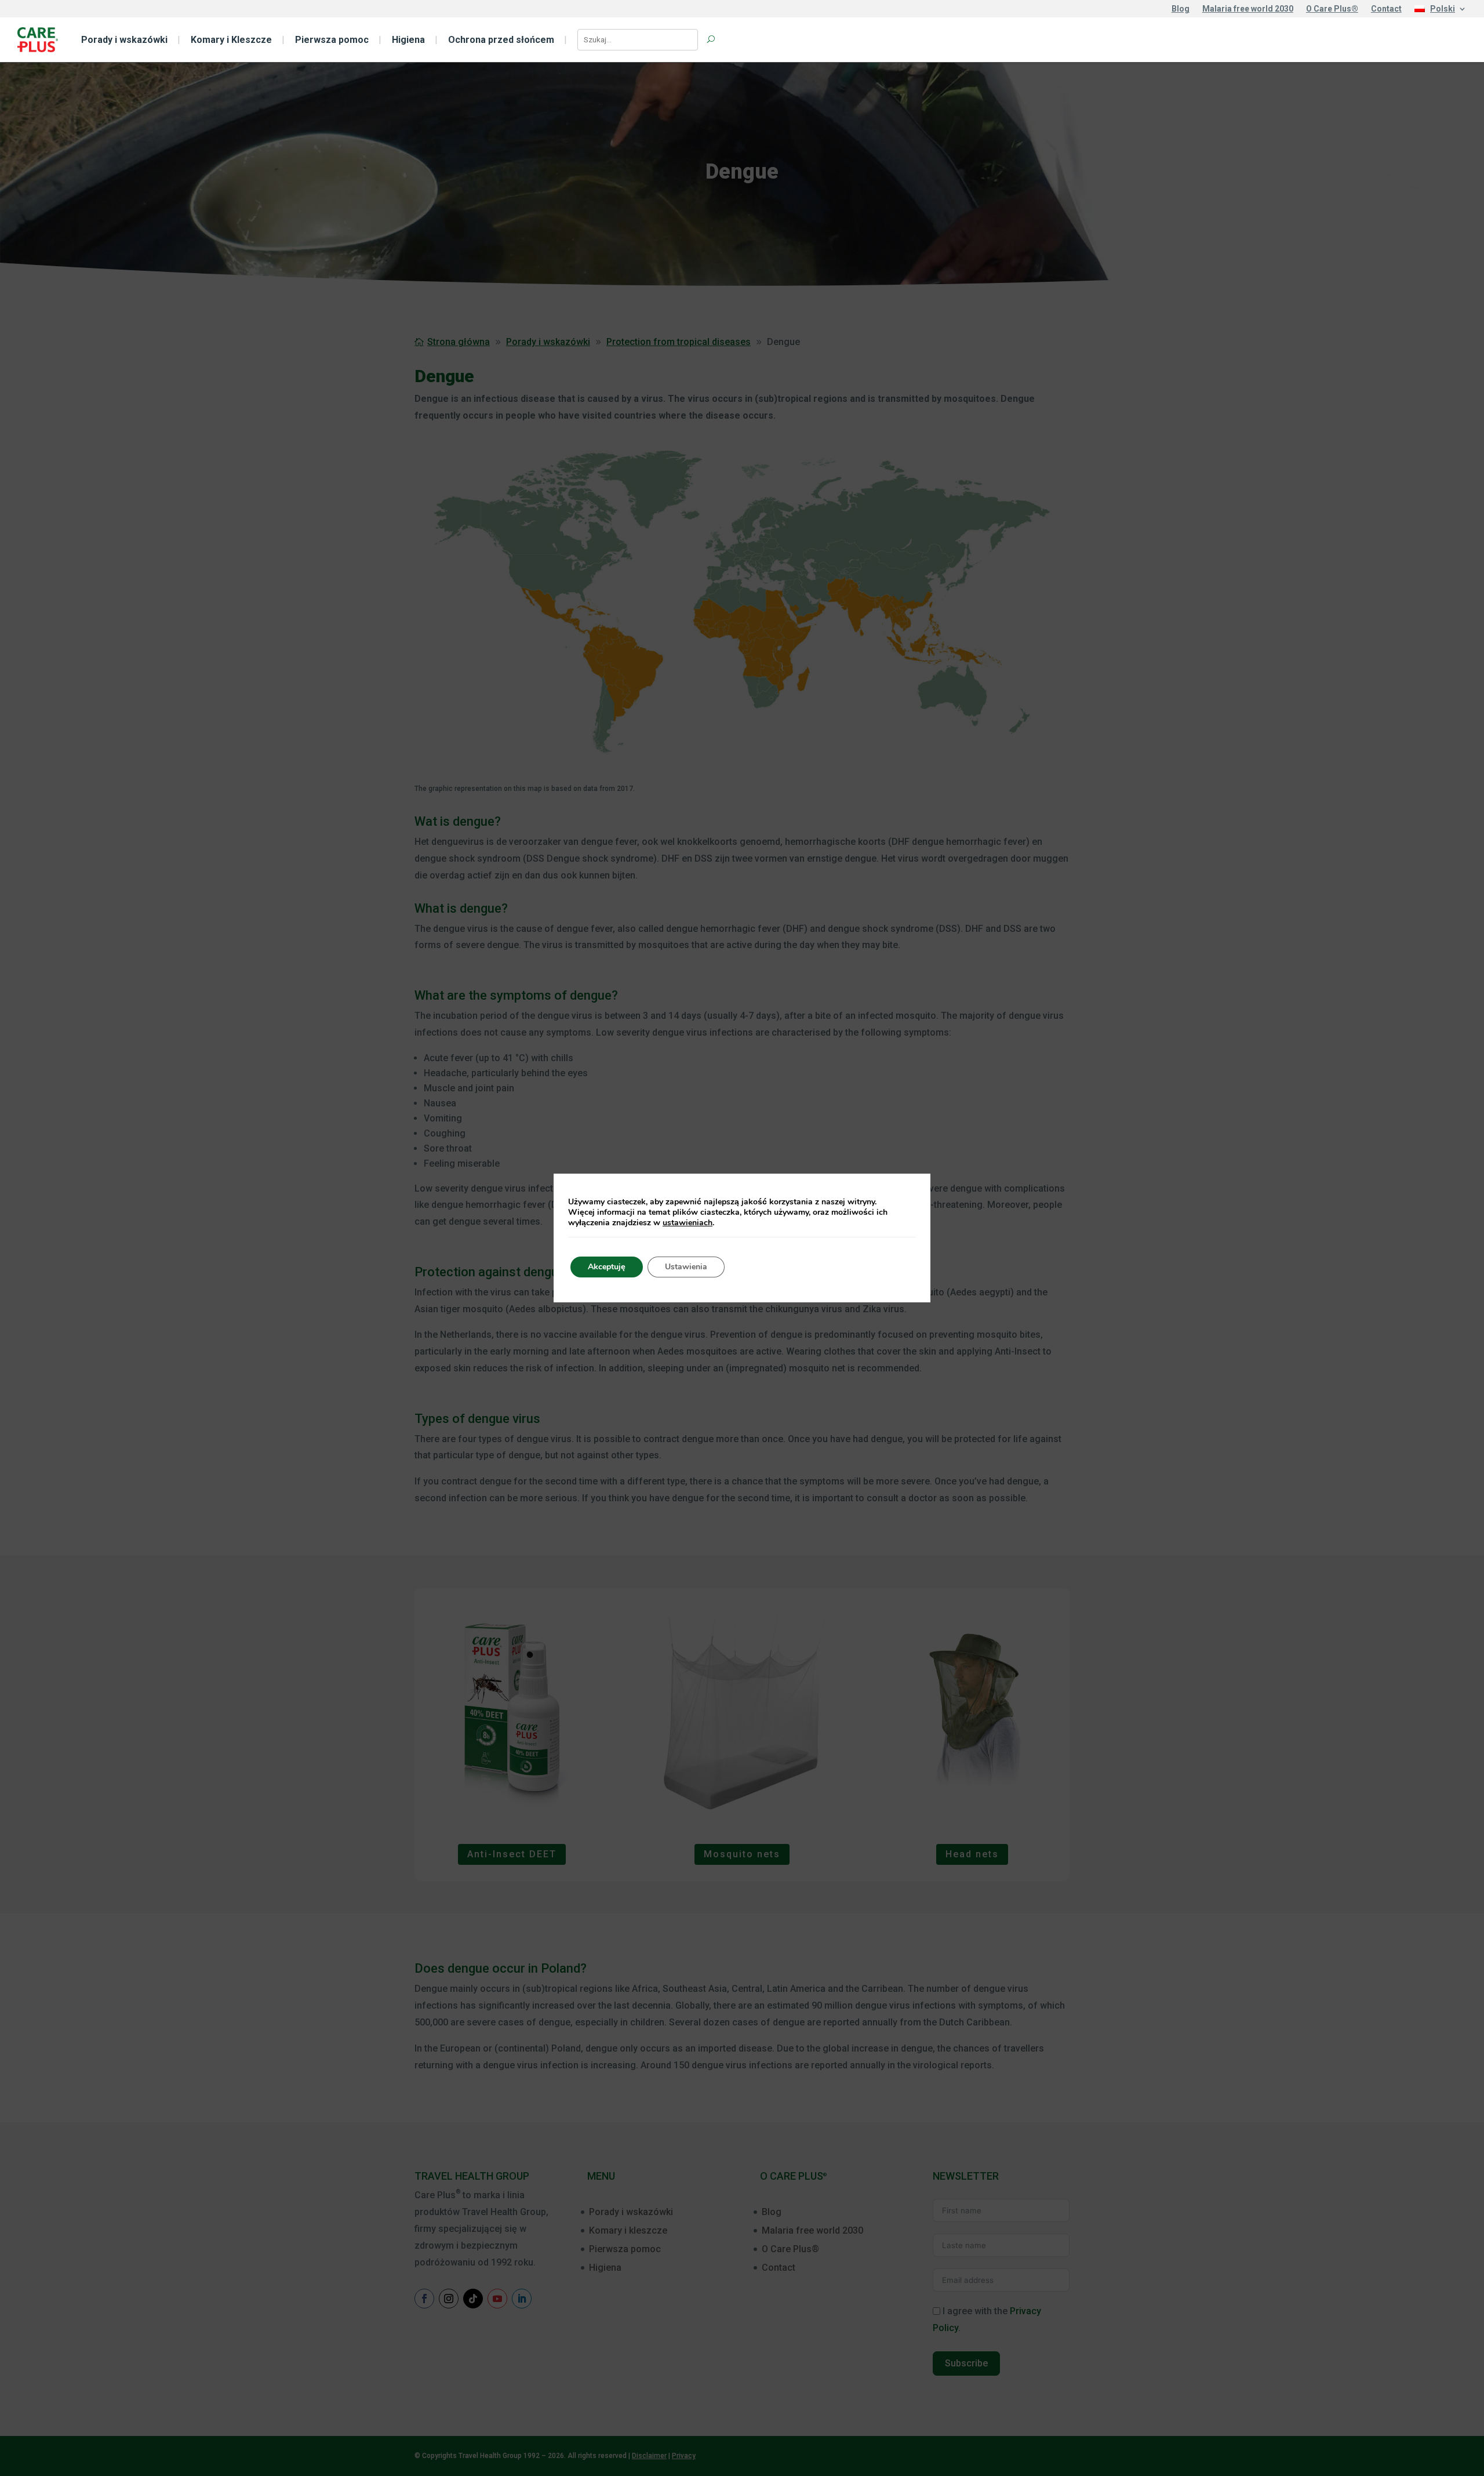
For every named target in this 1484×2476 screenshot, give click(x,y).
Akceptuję (607, 1267)
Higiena (408, 40)
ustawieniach (688, 1223)
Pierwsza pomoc (332, 40)
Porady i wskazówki (124, 40)
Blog (1181, 9)
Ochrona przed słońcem (501, 40)
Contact (1386, 9)
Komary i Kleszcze (231, 40)
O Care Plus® (1332, 9)
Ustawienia (686, 1267)
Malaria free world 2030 (1248, 9)
